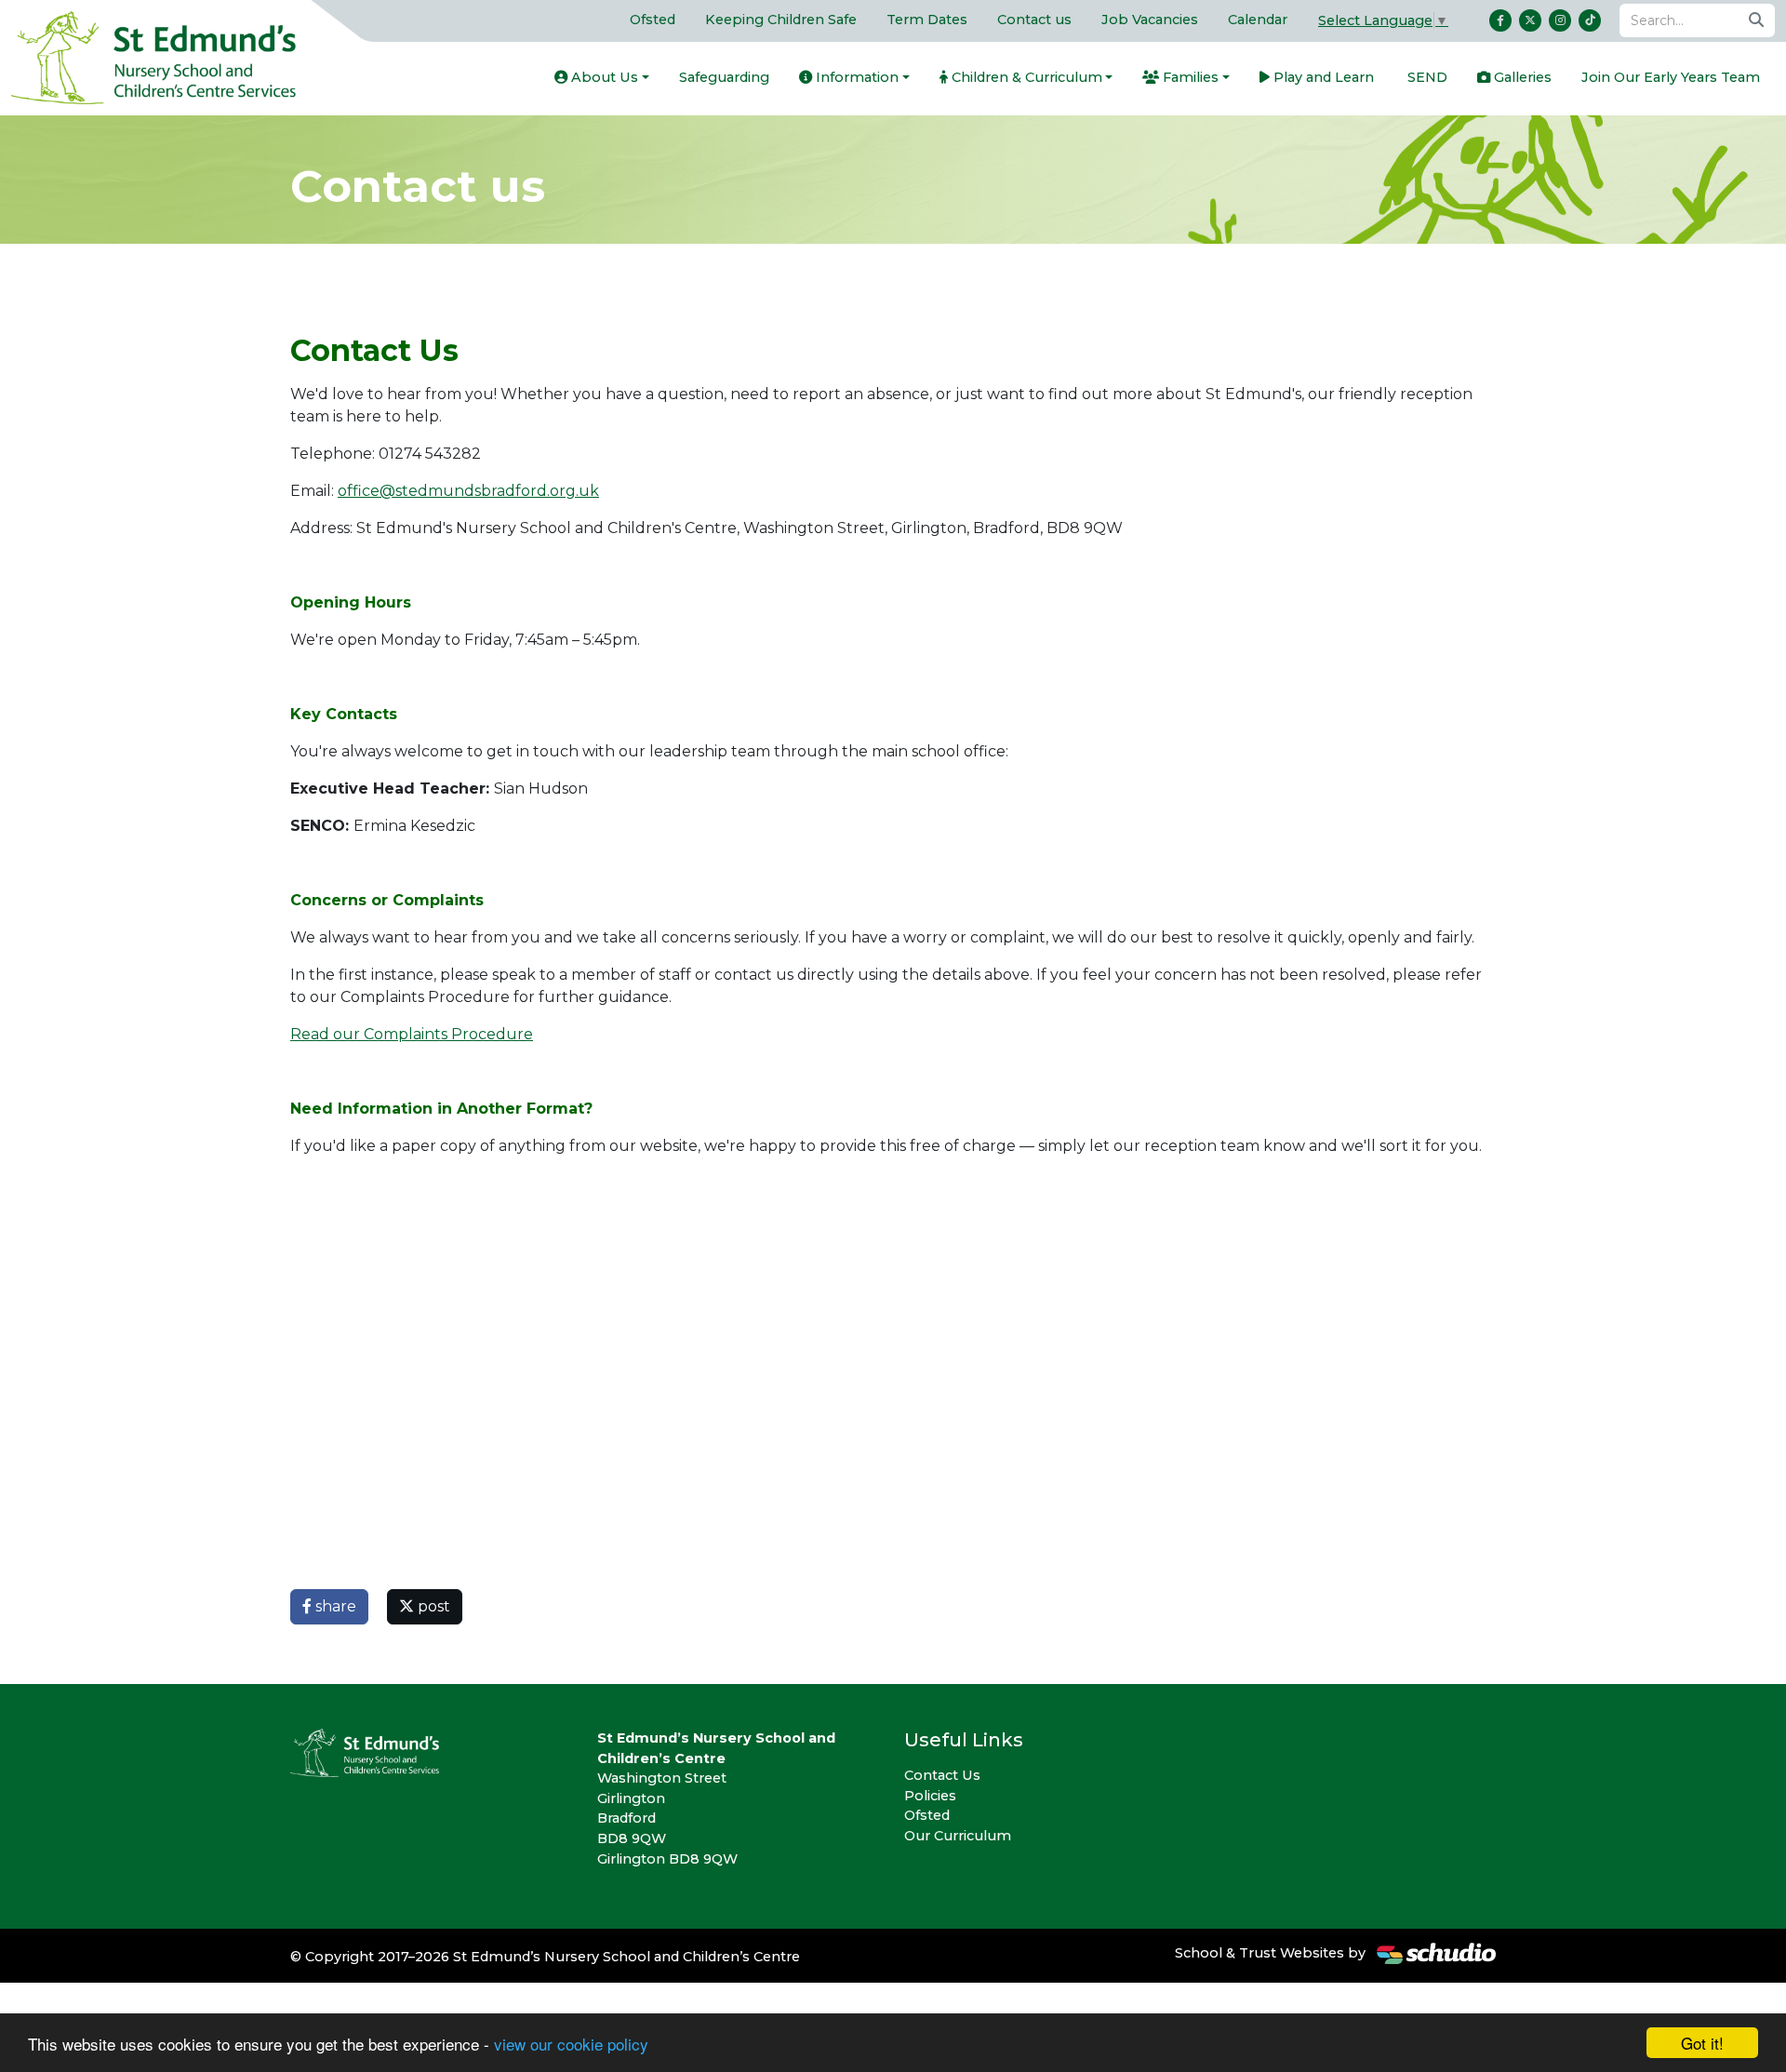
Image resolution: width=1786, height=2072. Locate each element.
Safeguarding (724, 77)
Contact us (1034, 20)
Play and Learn (1322, 77)
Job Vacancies (1150, 20)
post (432, 1606)
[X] (1530, 20)
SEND (1426, 77)
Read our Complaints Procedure (412, 1034)
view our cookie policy (571, 2044)
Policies (930, 1796)
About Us (603, 77)
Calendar (1258, 20)
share (334, 1606)
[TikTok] (1590, 20)
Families (1189, 77)
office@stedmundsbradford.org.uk (468, 491)
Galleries (1521, 77)
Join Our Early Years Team (1671, 77)
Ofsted (653, 20)
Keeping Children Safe (781, 20)
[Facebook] (1500, 20)
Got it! (1702, 2043)
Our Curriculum (958, 1836)
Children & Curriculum (1025, 77)
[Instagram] (1560, 20)
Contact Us (942, 1775)
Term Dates (927, 20)
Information (855, 77)
